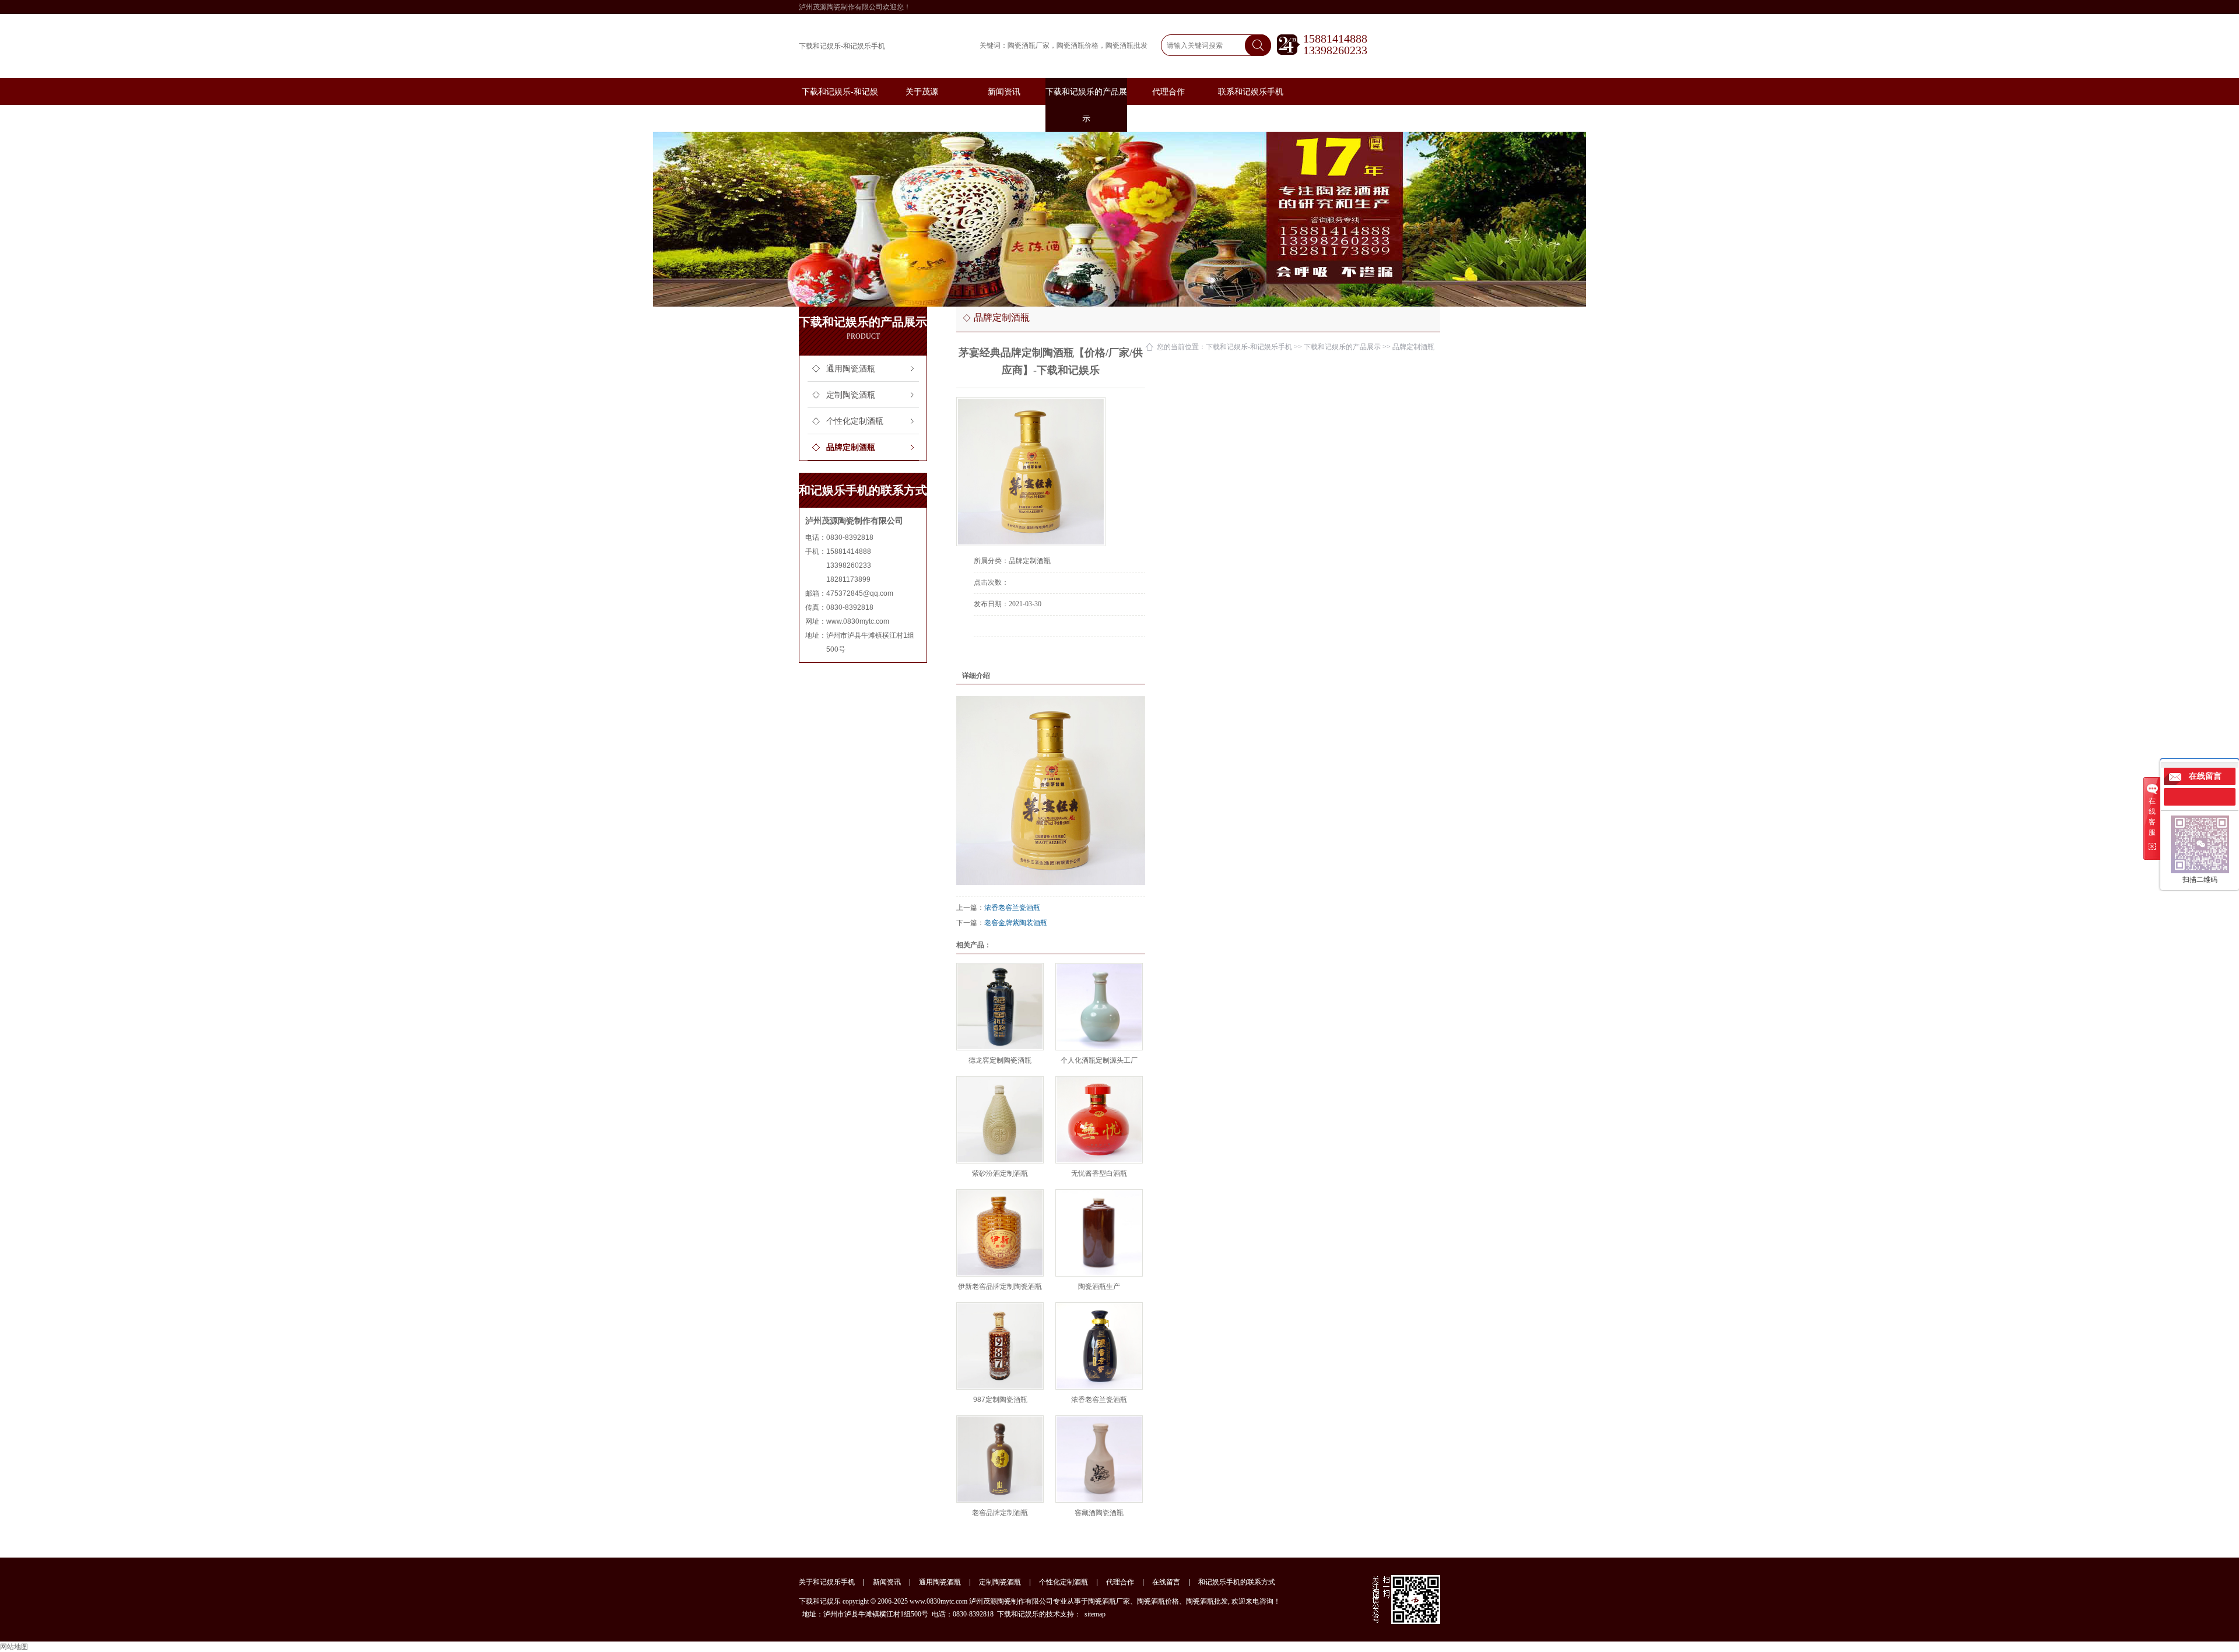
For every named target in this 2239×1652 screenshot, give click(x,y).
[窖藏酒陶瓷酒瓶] (1099, 1459)
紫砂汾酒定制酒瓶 (1000, 1173)
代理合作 (1168, 92)
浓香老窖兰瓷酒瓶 (1012, 908)
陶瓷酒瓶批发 (1126, 45)
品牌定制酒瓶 (851, 447)
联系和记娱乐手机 (1251, 92)
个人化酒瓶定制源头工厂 (1099, 1060)
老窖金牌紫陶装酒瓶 (1016, 923)
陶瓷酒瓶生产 (1099, 1287)
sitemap (1095, 1614)
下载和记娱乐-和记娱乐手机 (842, 46)
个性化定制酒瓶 (855, 421)
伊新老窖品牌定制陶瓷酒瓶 (1000, 1287)
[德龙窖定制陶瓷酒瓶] (1000, 1007)
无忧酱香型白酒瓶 (1099, 1173)
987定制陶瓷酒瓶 (1000, 1400)
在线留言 (1166, 1582)
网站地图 (14, 1647)
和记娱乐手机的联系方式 (1237, 1582)
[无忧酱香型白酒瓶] (1099, 1120)
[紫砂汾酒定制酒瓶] (1000, 1120)
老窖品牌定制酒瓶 (1000, 1513)
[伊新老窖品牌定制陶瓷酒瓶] (1000, 1233)
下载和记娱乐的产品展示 (1342, 347)
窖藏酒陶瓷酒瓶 (1099, 1513)
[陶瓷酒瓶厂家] (1119, 219)
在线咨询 (1006, 653)
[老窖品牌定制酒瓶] (1000, 1459)
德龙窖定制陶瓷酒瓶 (1000, 1060)
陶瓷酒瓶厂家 (1029, 45)
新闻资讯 (1004, 92)
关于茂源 (922, 92)
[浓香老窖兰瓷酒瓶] (1099, 1346)
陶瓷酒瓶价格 (1078, 45)
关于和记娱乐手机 (827, 1582)
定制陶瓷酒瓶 (851, 395)
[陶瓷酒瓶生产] (1099, 1233)
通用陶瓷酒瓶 (851, 369)
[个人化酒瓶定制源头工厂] (1099, 1007)
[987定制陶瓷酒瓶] (1000, 1346)
